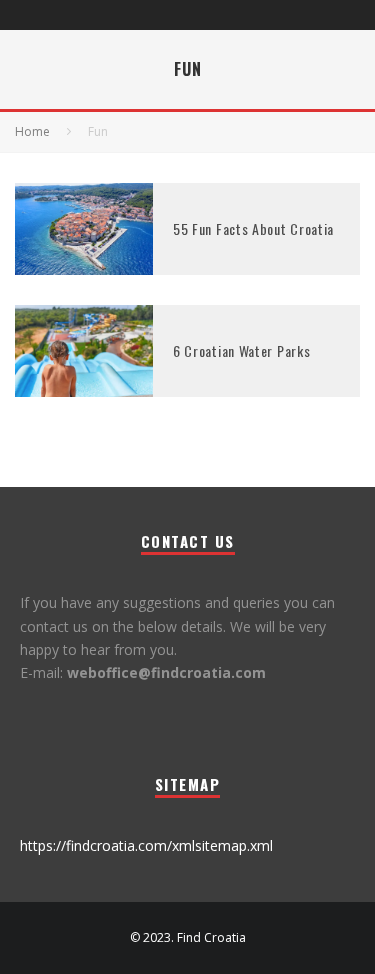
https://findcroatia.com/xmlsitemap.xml (146, 845)
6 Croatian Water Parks (241, 350)
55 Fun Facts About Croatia (253, 228)
